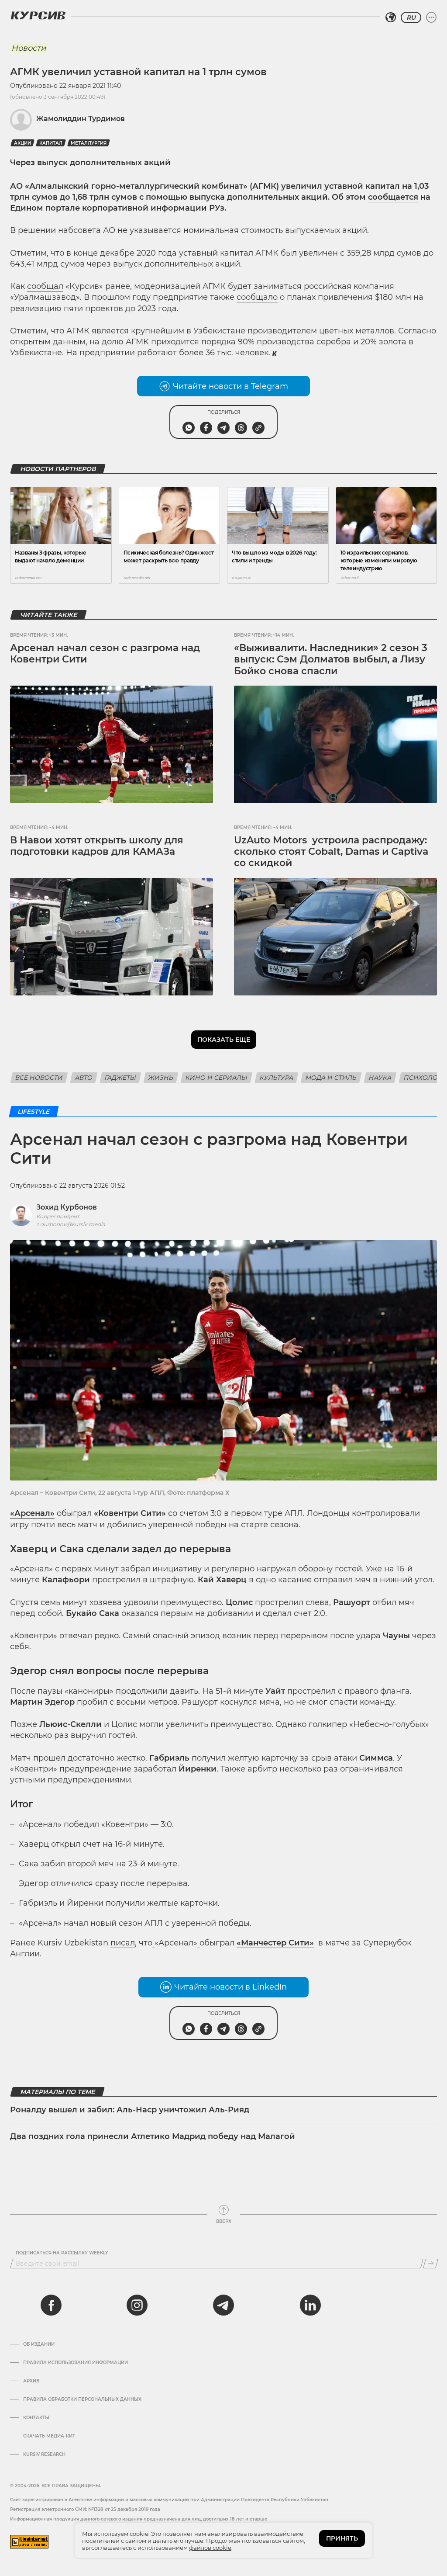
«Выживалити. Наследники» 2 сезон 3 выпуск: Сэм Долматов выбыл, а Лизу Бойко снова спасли (331, 659)
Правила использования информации (76, 2363)
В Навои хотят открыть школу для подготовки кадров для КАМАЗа (97, 846)
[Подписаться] (431, 2264)
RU (411, 17)
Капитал (51, 143)
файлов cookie (210, 2548)
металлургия (89, 143)
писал (123, 1943)
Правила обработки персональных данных (82, 2399)
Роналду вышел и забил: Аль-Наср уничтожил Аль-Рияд (130, 2110)
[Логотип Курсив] (38, 15)
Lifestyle (34, 1112)
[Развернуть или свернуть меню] (431, 17)
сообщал (45, 286)
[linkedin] (310, 2305)
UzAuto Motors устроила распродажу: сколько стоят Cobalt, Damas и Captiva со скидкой (331, 852)
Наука (380, 1078)
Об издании (39, 2344)
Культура (277, 1078)
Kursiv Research (44, 2455)
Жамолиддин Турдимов (81, 119)
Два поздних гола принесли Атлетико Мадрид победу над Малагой (153, 2136)
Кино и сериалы (217, 1078)
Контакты (36, 2418)
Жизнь (161, 1078)
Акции (22, 143)
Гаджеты (120, 1078)
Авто (84, 1078)
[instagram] (137, 2305)
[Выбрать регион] (391, 17)
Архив (31, 2381)
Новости (29, 48)
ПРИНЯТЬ (342, 2538)
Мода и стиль (331, 1078)
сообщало (257, 297)
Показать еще (224, 1040)
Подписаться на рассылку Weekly (62, 2253)
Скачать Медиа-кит (49, 2436)
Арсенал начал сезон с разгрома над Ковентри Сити (105, 654)
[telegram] (223, 2305)
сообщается (393, 197)
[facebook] (51, 2305)
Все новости (39, 1078)
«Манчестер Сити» (275, 1943)
